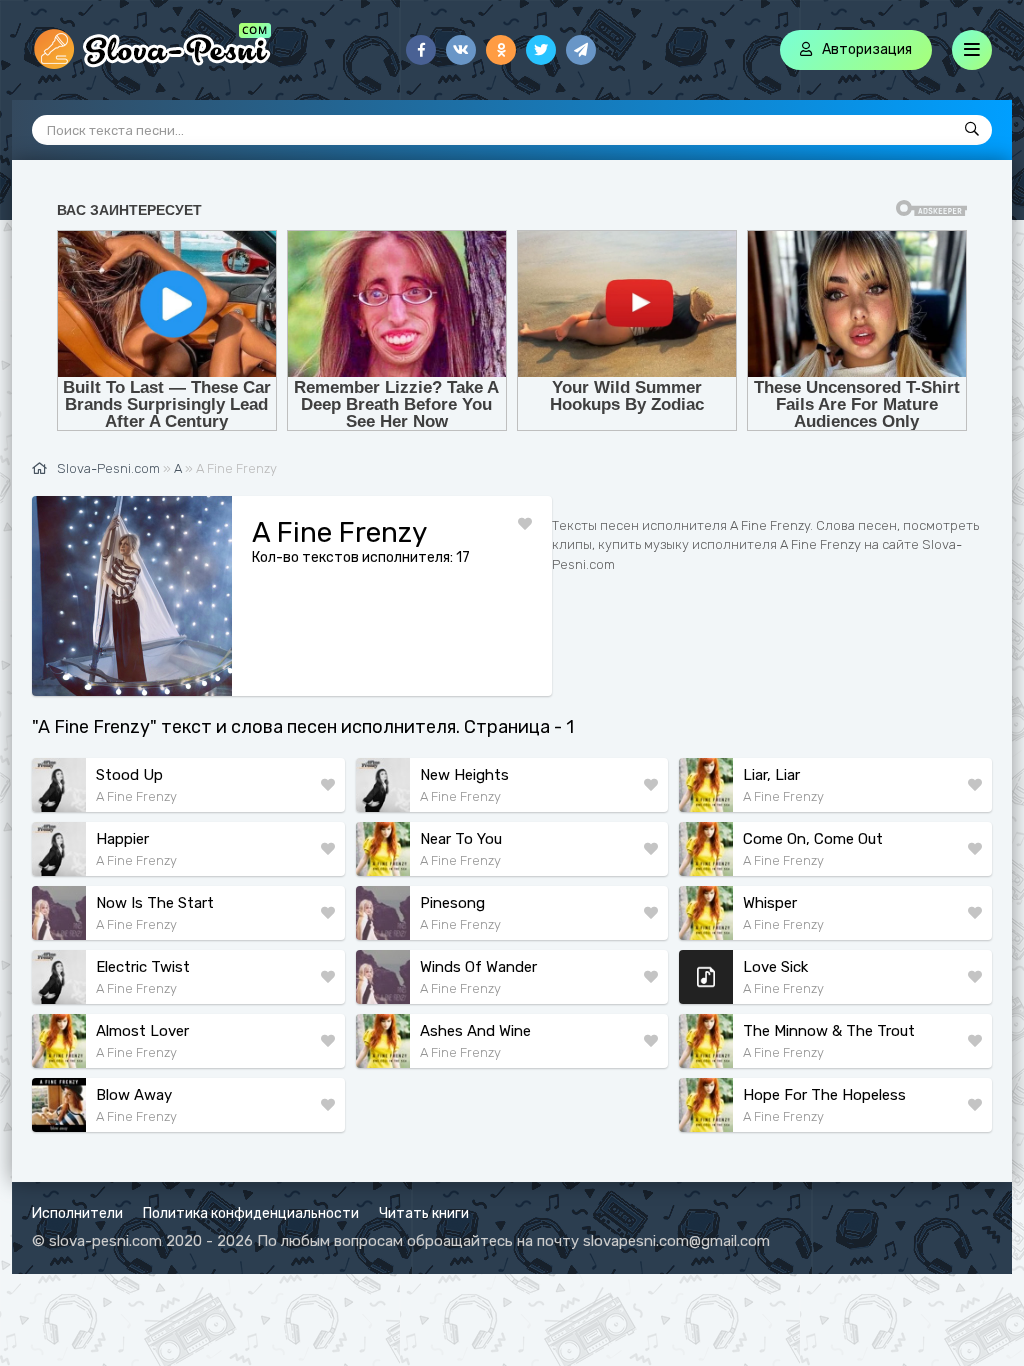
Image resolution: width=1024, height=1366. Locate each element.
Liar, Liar (771, 775)
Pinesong (452, 903)
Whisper (770, 903)
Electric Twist (143, 967)
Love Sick (775, 967)
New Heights (464, 775)
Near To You (461, 839)
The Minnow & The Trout (829, 1031)
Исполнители (77, 1213)
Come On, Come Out (813, 839)
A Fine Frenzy (136, 796)
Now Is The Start (155, 903)
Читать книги (424, 1213)
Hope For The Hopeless (824, 1095)
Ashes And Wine (475, 1031)
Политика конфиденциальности (251, 1213)
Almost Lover (142, 1031)
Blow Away (134, 1095)
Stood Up (129, 775)
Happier (122, 839)
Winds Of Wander (478, 967)
